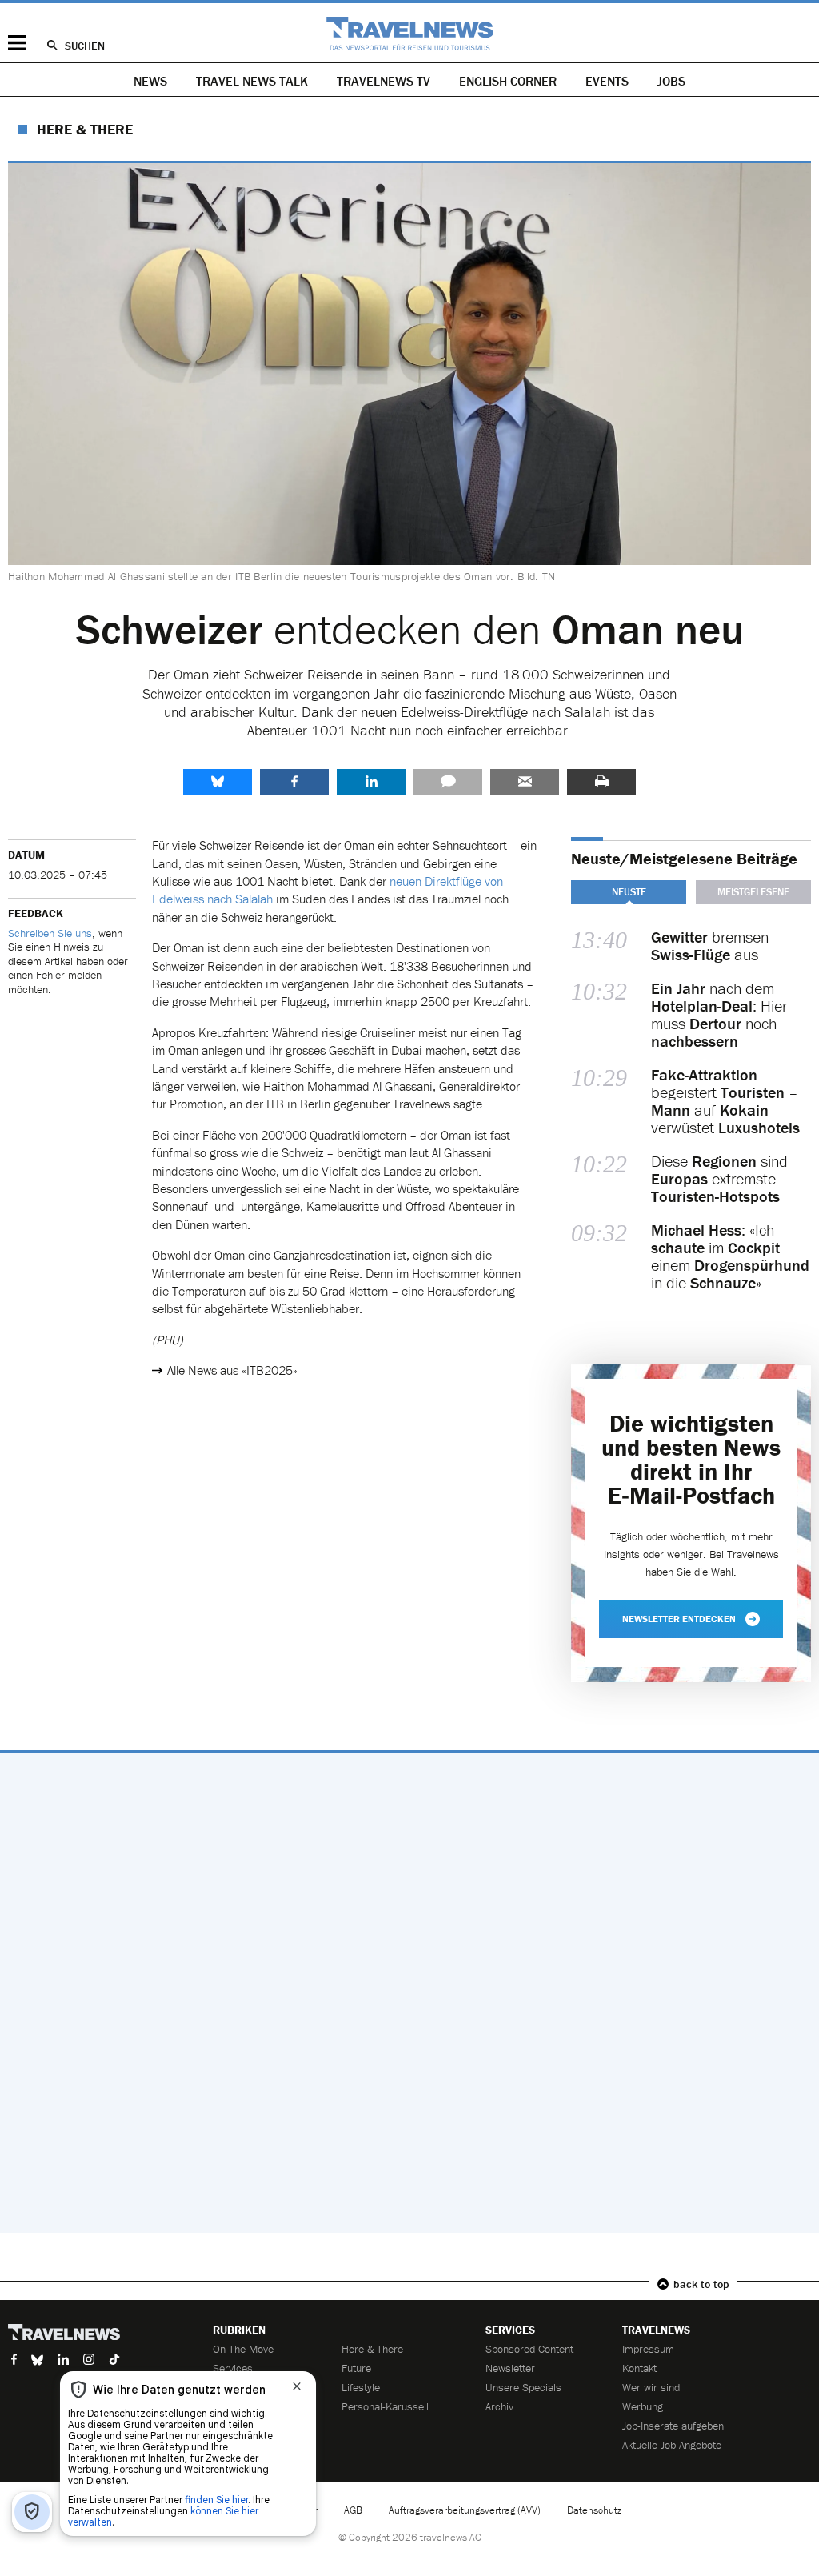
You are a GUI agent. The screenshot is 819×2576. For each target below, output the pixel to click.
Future (356, 2368)
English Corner (508, 81)
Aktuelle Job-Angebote (672, 2445)
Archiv (499, 2406)
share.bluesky (218, 782)
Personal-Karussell (385, 2406)
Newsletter (510, 2368)
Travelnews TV (384, 81)
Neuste (629, 892)
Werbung (643, 2406)
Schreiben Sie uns (50, 933)
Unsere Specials (523, 2387)
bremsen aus (710, 946)
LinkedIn (371, 782)
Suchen (85, 46)
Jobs (671, 81)
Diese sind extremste (719, 1179)
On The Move (243, 2349)
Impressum (648, 2349)
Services (233, 2368)
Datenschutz (594, 2510)
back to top (701, 2284)
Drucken (601, 782)
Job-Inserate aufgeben (673, 2426)
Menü (17, 43)
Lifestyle (361, 2387)
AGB (353, 2510)
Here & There (85, 129)
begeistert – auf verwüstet (725, 1101)
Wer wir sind (651, 2387)
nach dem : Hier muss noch (719, 1015)
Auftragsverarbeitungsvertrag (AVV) (465, 2510)
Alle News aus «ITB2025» (232, 1370)
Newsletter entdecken (679, 1619)
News (150, 81)
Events (607, 81)
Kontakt (639, 2368)
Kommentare (448, 782)
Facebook (294, 782)
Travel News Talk (252, 81)
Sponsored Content (529, 2349)
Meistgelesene (753, 892)
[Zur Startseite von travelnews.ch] (410, 34)
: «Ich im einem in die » (730, 1256)
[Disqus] (409, 1993)
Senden (525, 782)
